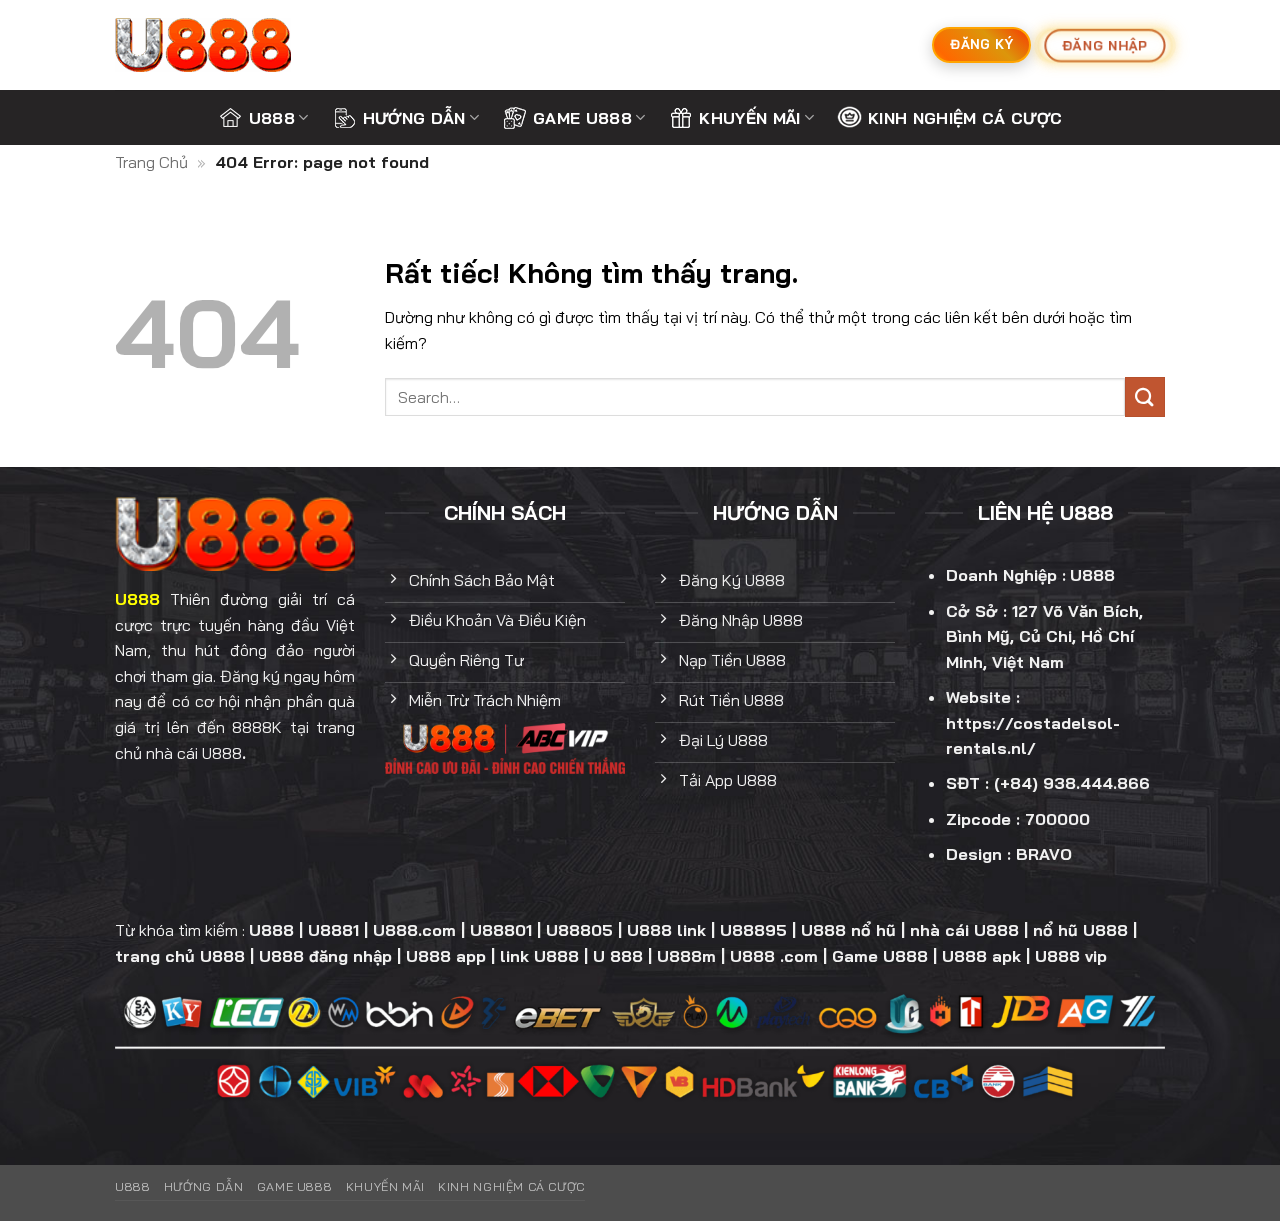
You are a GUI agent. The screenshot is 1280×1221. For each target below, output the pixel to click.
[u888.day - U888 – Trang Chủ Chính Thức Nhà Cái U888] (215, 45)
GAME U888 (582, 118)
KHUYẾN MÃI (749, 118)
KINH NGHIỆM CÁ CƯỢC (965, 118)
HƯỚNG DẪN (414, 118)
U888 (272, 118)
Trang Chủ (151, 162)
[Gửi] (1145, 396)
